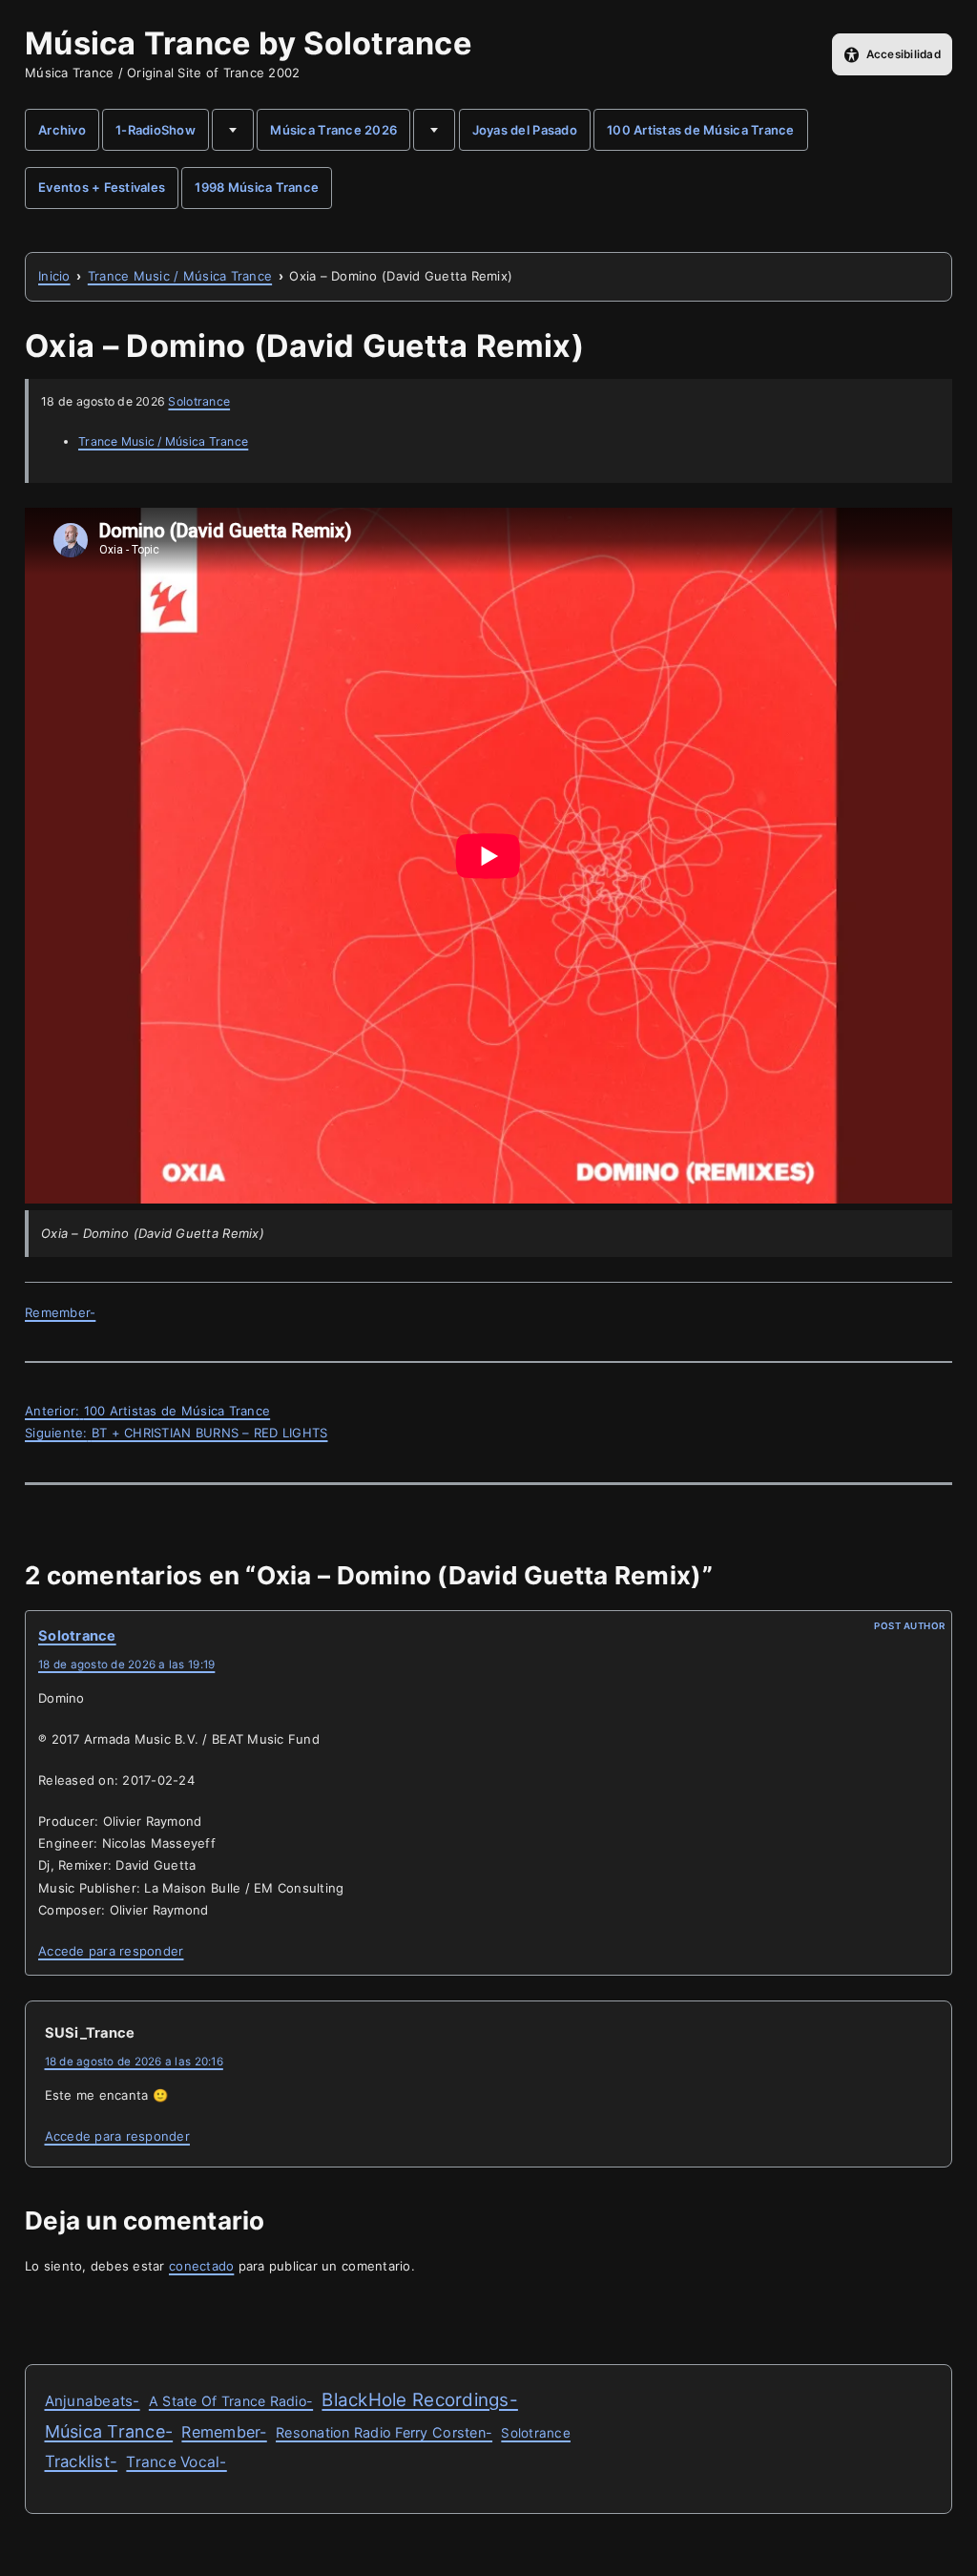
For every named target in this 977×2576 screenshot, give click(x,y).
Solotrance (199, 401)
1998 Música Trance (257, 187)
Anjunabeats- (93, 2401)
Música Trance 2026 (333, 130)
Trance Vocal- (176, 2462)
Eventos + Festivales (102, 187)
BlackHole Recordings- (419, 2400)
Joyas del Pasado (525, 130)
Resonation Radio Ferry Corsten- (384, 2432)
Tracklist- (82, 2461)
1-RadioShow (156, 130)
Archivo (62, 130)
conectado (201, 2266)
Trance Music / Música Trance (163, 441)
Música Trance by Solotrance (248, 43)
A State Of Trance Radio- (231, 2401)
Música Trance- (109, 2431)
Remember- (60, 1312)
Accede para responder (111, 1951)
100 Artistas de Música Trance (701, 130)
